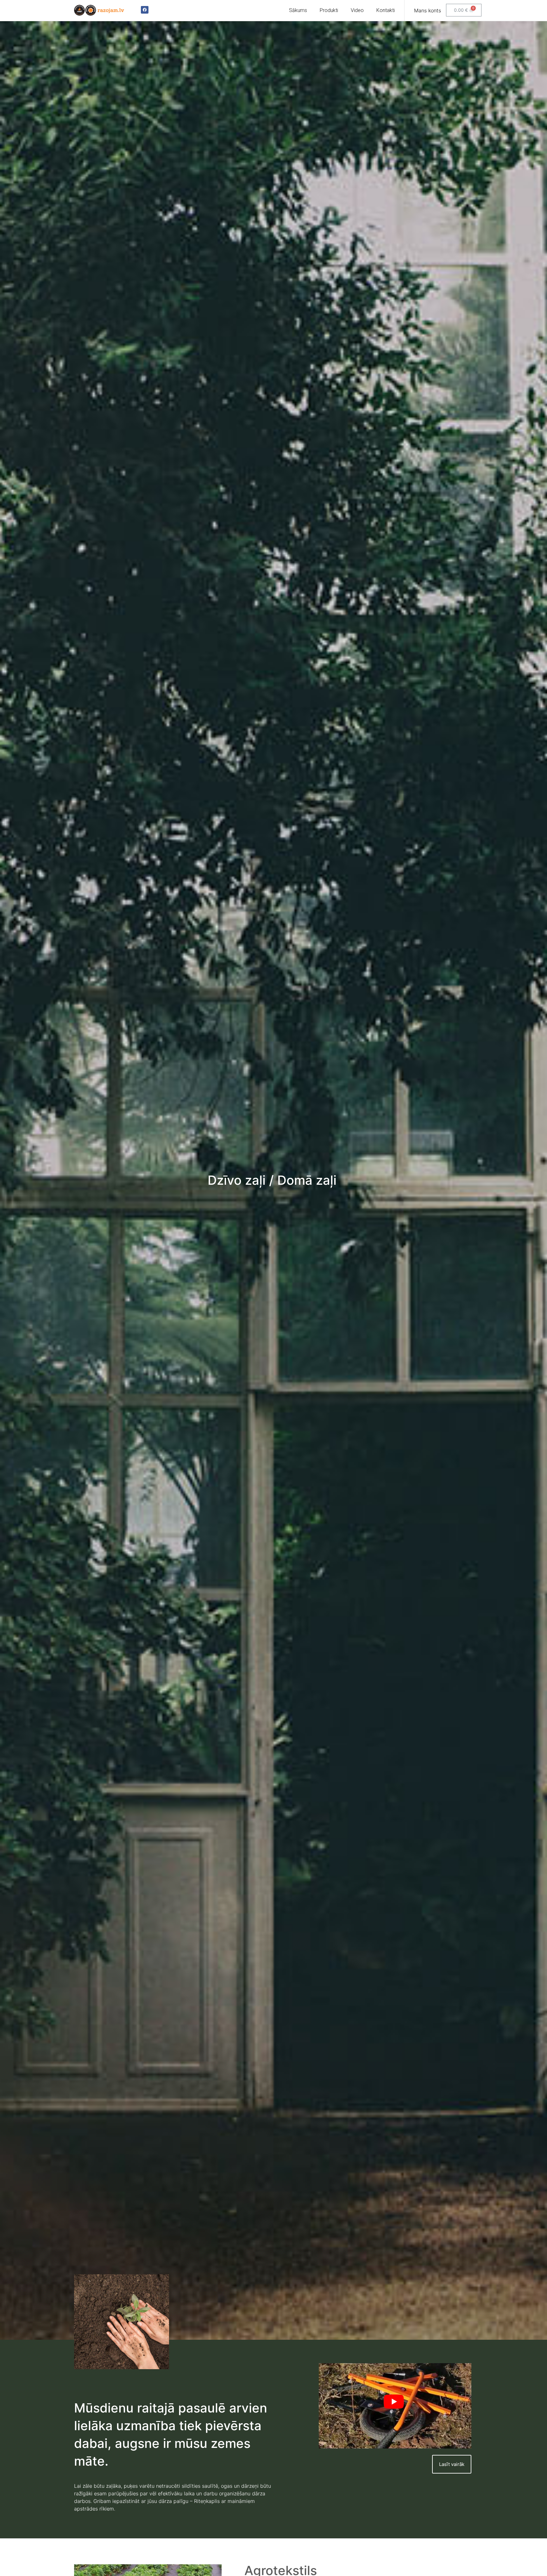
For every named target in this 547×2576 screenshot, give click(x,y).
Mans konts (428, 10)
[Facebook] (145, 10)
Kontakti (386, 10)
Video (357, 10)
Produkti (329, 10)
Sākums (298, 10)
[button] (452, 2464)
